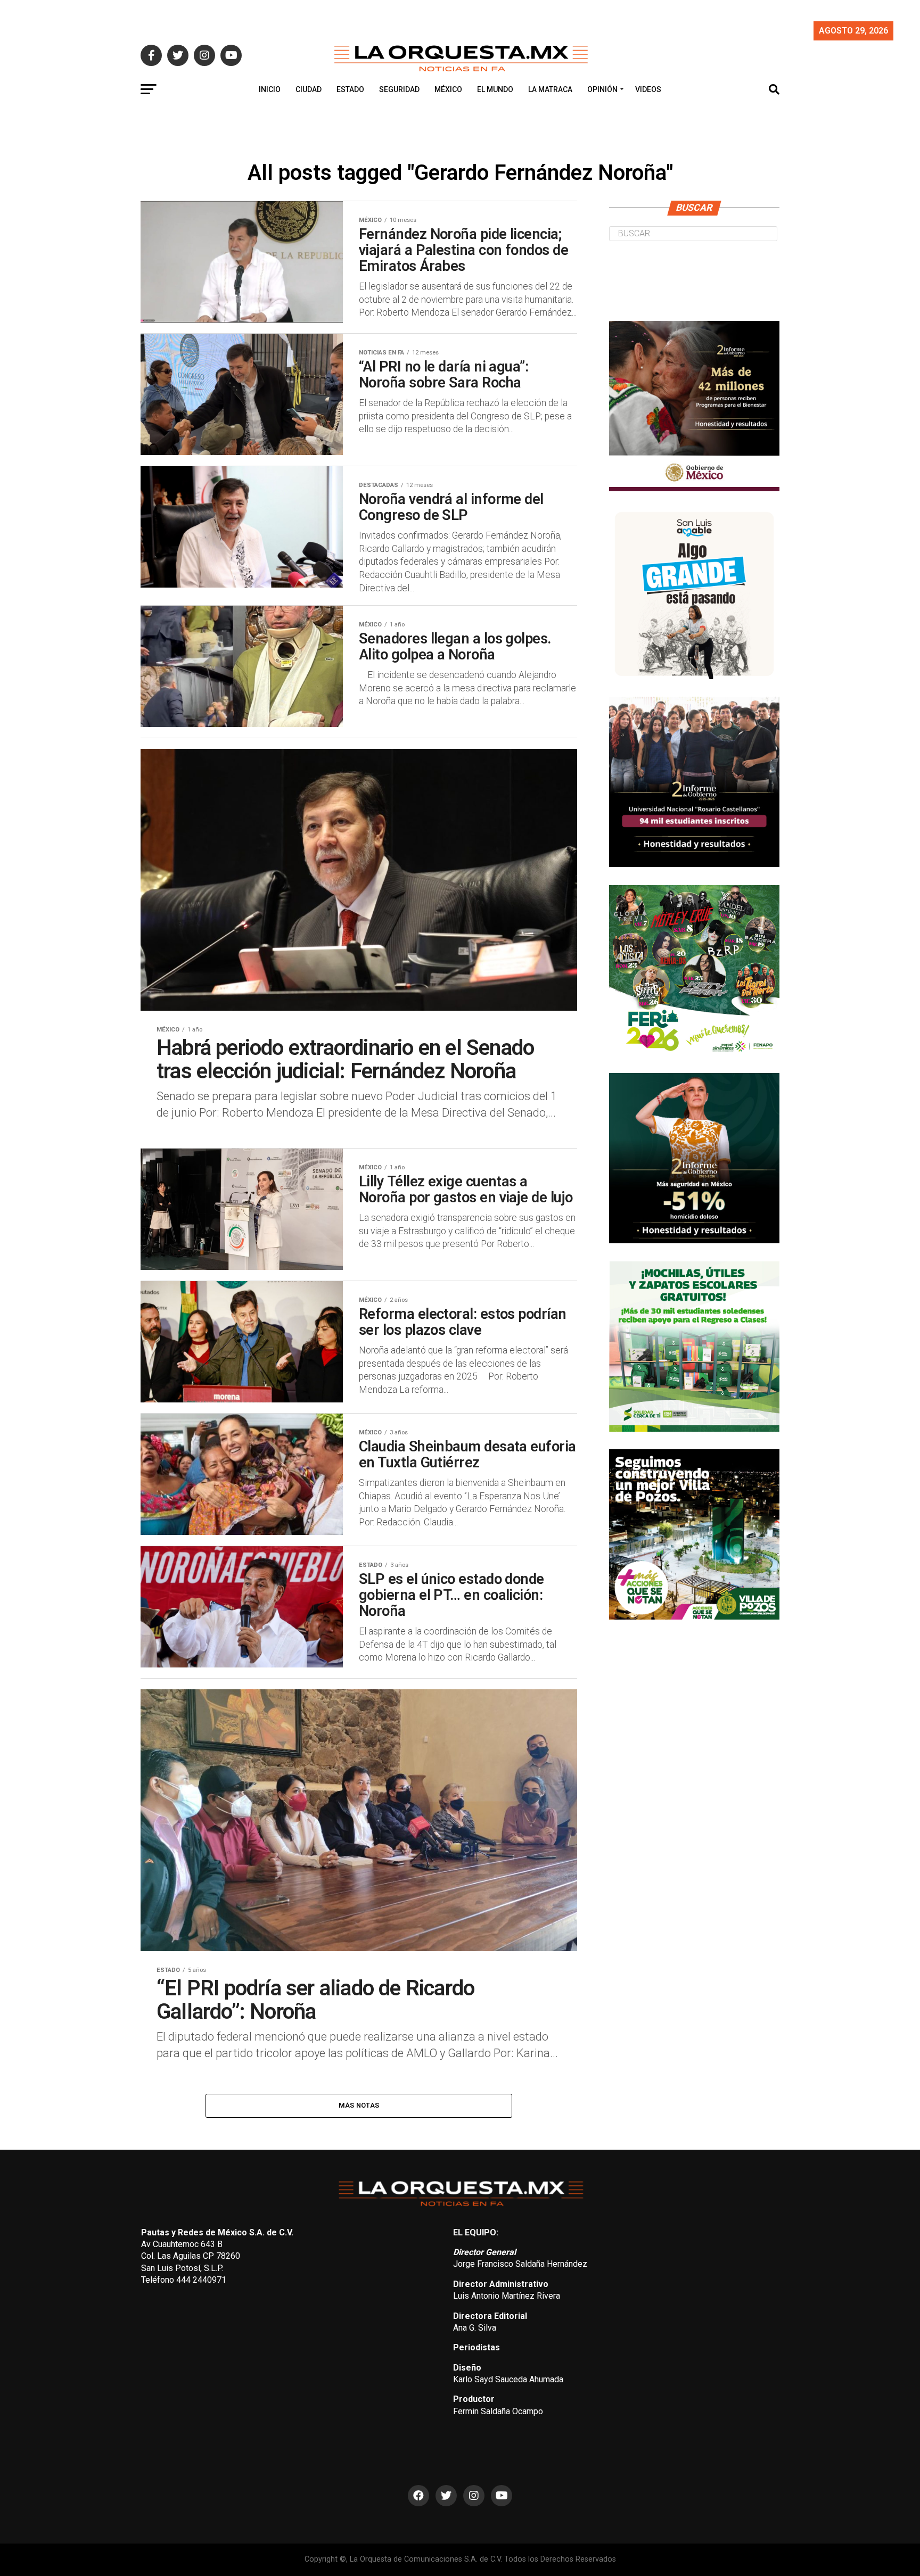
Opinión (602, 89)
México (448, 89)
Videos (648, 89)
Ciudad (309, 89)
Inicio (270, 89)
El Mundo (495, 89)
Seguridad (399, 89)
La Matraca (550, 89)
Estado (350, 89)
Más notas (359, 2105)
